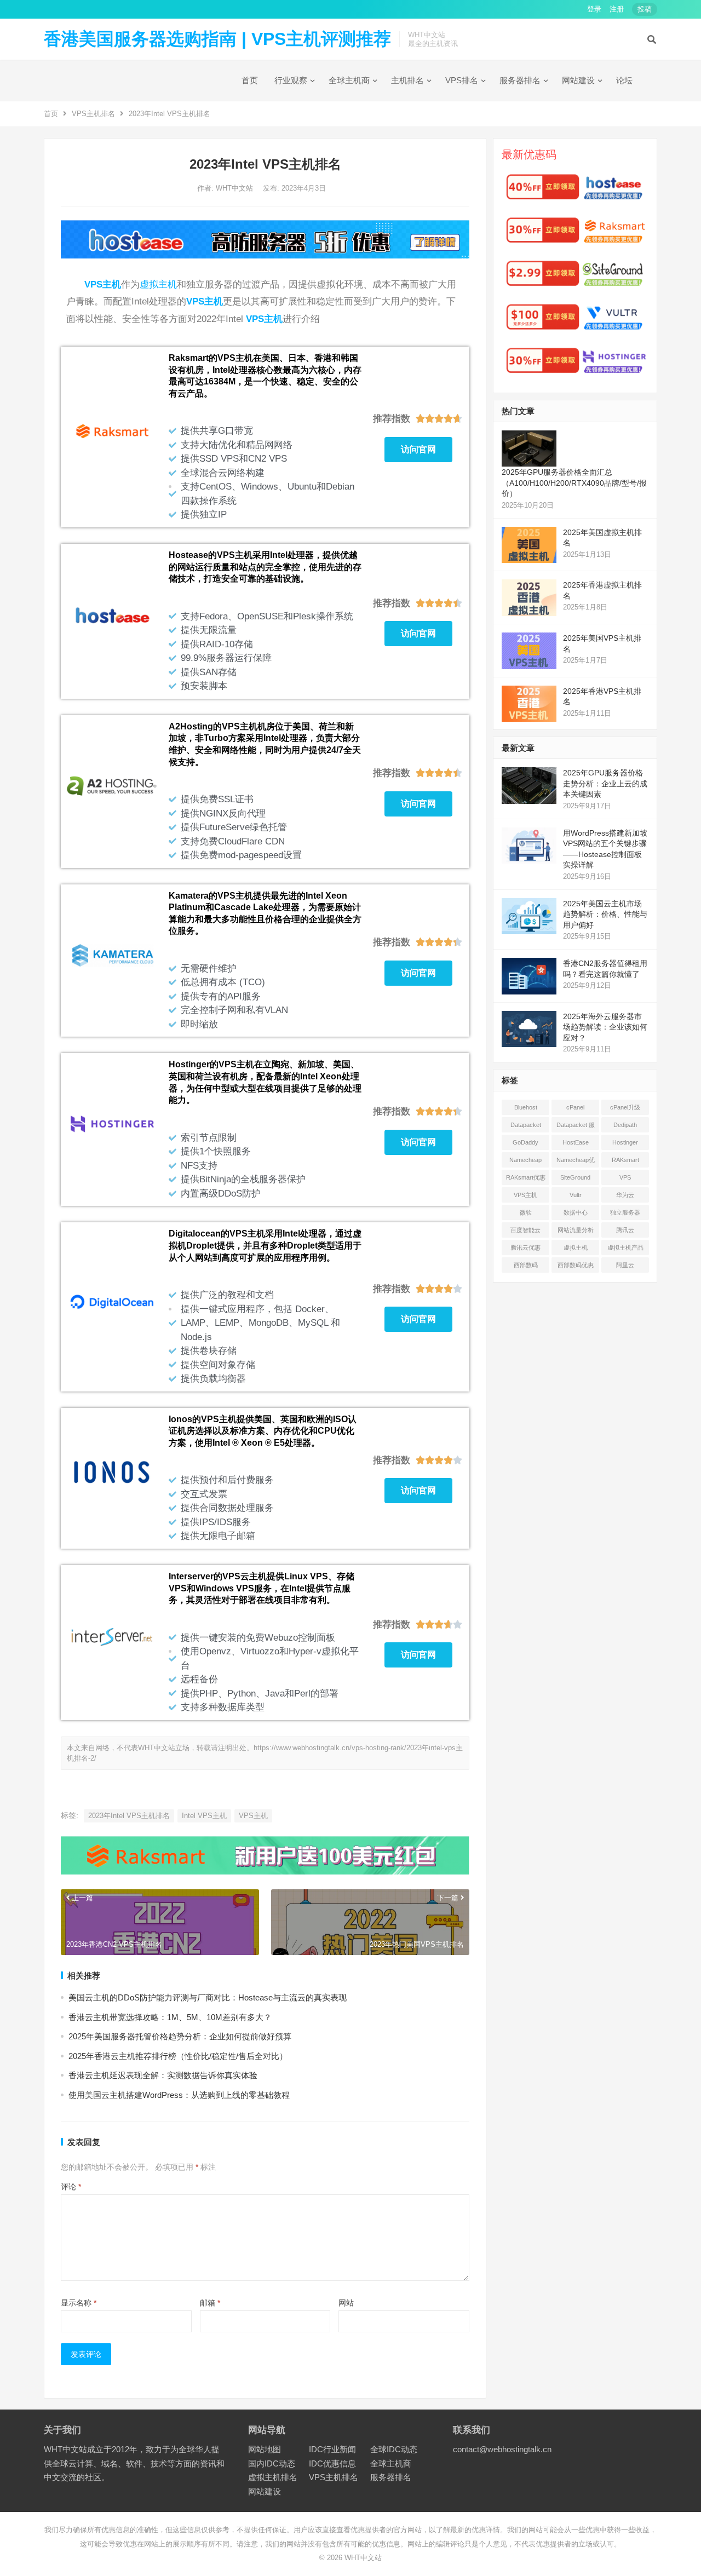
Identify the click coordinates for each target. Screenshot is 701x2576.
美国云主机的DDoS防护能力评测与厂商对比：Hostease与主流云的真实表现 (208, 1997)
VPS (625, 1177)
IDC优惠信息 (332, 2463)
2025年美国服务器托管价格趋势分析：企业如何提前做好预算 (180, 2036)
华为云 (625, 1195)
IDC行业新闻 (332, 2449)
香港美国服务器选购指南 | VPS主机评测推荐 (217, 39)
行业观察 (291, 80)
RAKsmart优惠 (526, 1177)
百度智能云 (525, 1230)
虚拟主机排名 (273, 2477)
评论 (71, 2187)
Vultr (576, 1195)
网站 (346, 2303)
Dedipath (625, 1125)
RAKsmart (625, 1160)
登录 (594, 9)
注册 (617, 9)
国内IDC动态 (272, 2463)
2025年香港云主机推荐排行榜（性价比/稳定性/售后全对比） (178, 2056)
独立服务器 (625, 1212)
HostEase (576, 1142)
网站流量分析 (576, 1230)
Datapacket (526, 1125)
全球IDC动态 (394, 2449)
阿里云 (625, 1265)
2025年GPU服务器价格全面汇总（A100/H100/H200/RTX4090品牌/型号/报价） (574, 483)
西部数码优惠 (576, 1265)
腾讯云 (625, 1230)
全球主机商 (349, 80)
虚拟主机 (158, 284)
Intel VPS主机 (204, 1816)
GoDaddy (525, 1142)
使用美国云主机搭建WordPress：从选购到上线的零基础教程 (179, 2095)
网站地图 (265, 2449)
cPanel (575, 1107)
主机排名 (407, 80)
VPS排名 (462, 80)
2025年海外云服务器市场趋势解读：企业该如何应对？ (605, 1027)
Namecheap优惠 (576, 1162)
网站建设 (578, 80)
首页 (250, 80)
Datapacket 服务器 (576, 1127)
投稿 (645, 9)
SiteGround (575, 1177)
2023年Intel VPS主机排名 (129, 1816)
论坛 (624, 80)
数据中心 (576, 1212)
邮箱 (210, 2303)
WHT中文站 (235, 188)
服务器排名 (520, 80)
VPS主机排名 (93, 114)
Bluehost (526, 1107)
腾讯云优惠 (525, 1247)
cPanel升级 (625, 1107)
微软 (526, 1212)
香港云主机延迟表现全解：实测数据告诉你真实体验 (163, 2075)
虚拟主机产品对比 (625, 1250)
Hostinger (625, 1142)
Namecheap (525, 1160)
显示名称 (79, 2303)
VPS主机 (103, 284)
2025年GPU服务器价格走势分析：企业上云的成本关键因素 (605, 783)
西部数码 (526, 1265)
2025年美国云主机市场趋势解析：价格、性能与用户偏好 (605, 914)
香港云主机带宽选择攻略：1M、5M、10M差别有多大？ (170, 2017)
